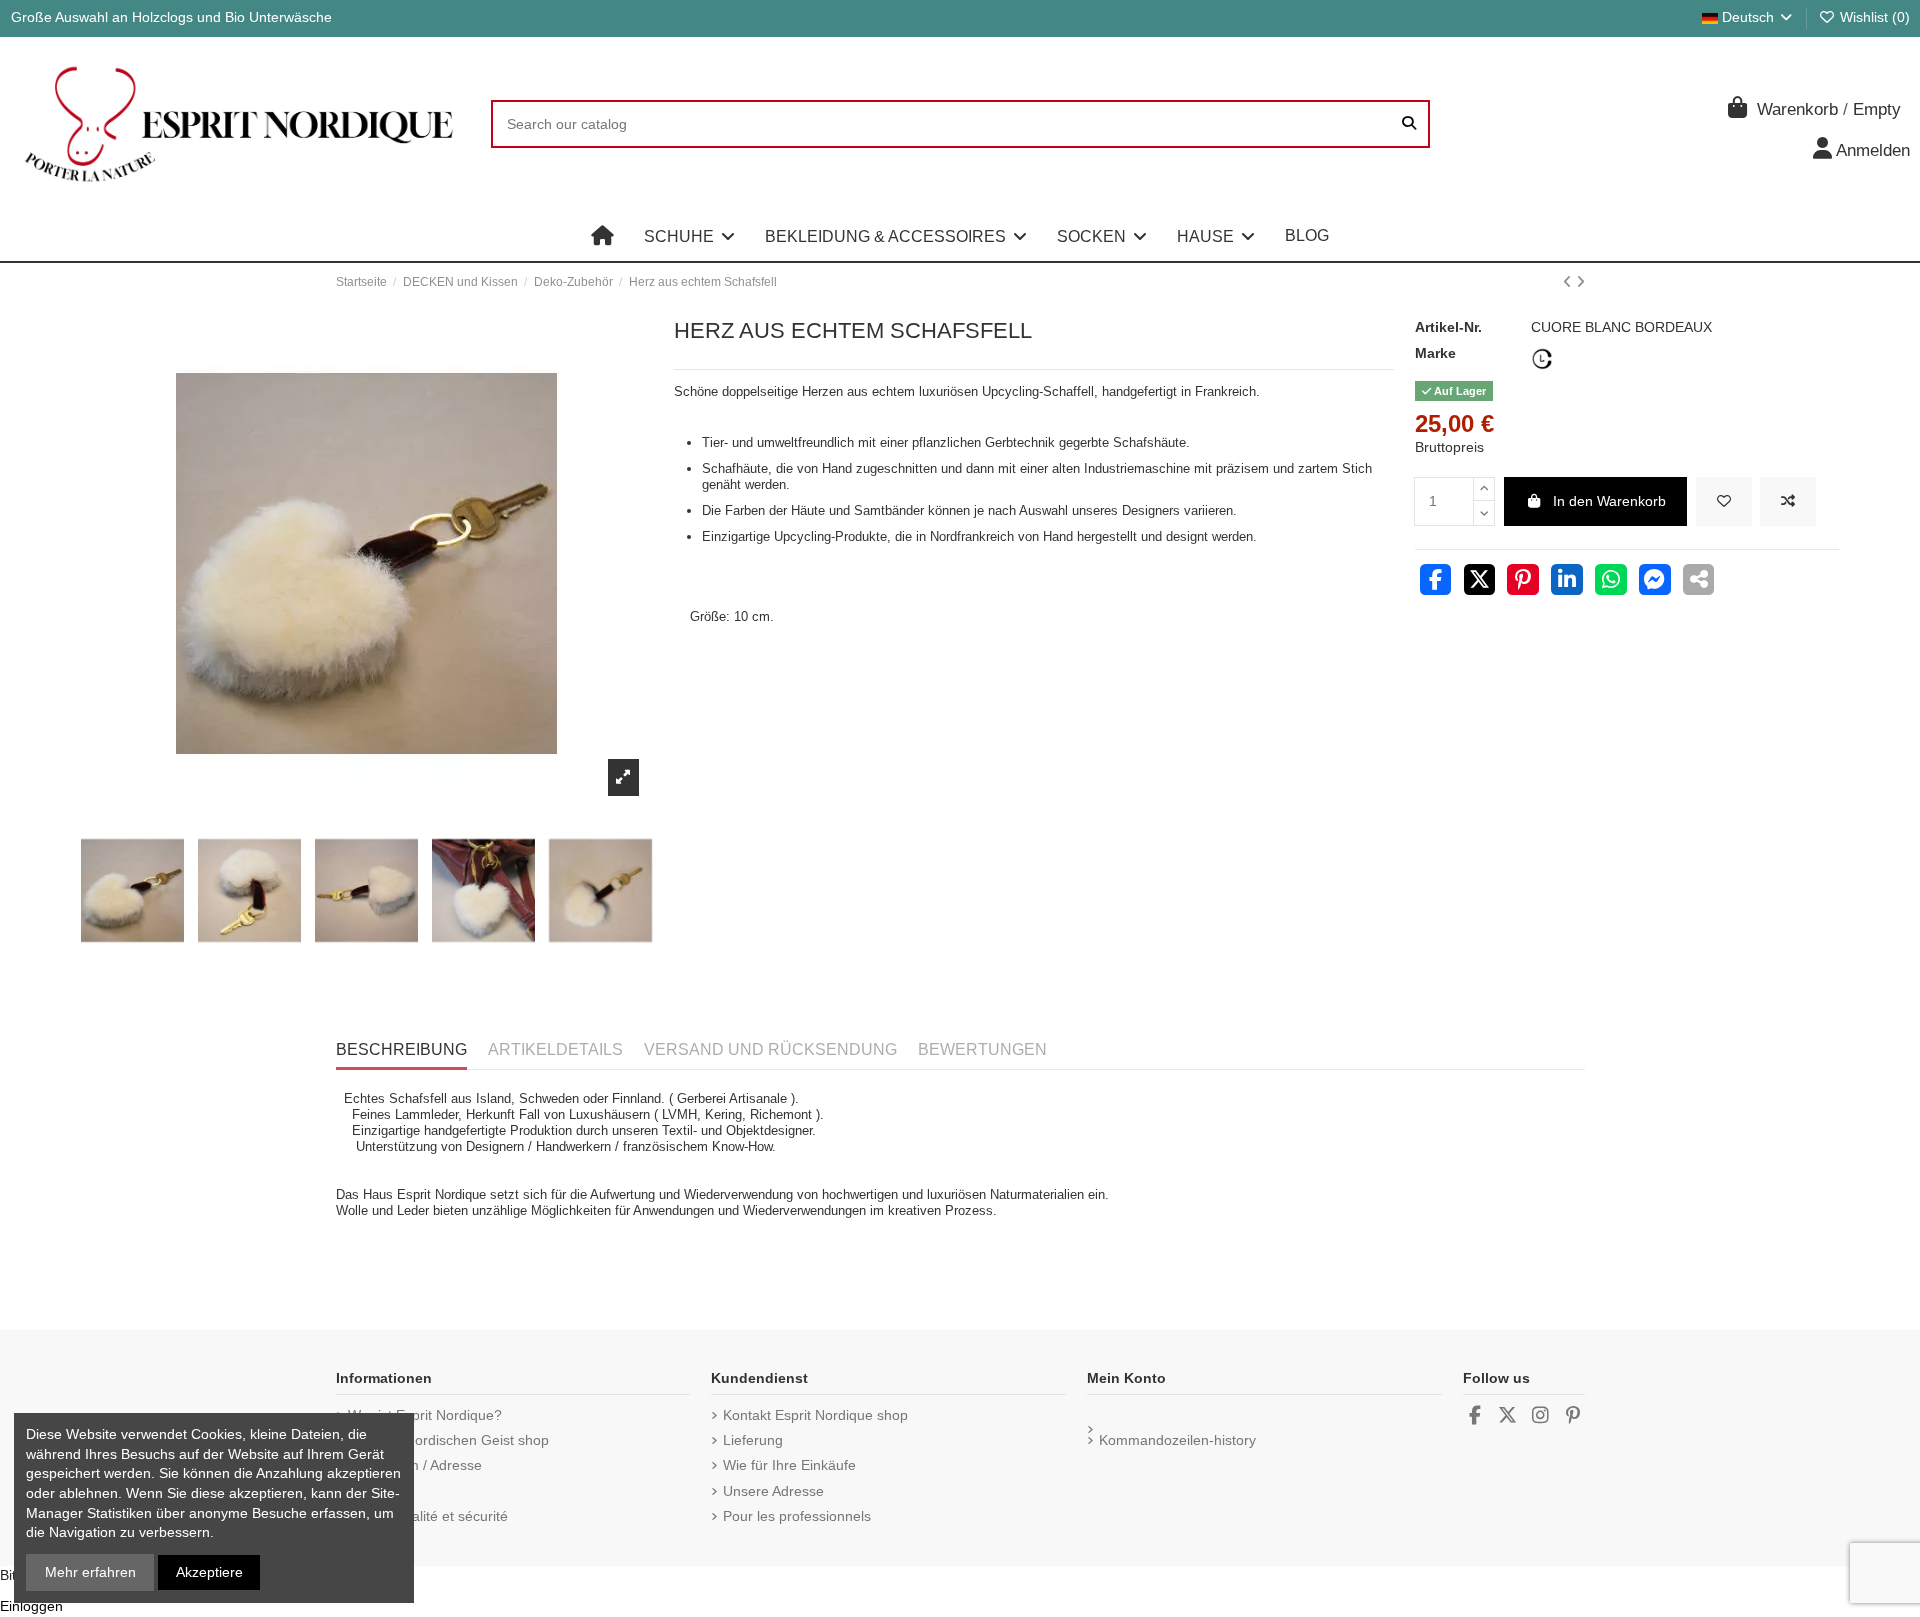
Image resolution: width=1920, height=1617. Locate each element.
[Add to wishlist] (1724, 501)
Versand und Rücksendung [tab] (770, 1049)
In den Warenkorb (1609, 501)
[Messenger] (1655, 582)
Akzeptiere (209, 1572)
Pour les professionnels (797, 1516)
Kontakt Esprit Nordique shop (815, 1415)
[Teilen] (1436, 582)
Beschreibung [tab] (401, 1049)
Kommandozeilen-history (1177, 1440)
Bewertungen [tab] (982, 1049)
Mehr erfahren (90, 1572)
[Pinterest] (1523, 582)
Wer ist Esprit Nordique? (425, 1415)
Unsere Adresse (773, 1491)
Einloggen (31, 1606)
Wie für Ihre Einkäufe (789, 1465)
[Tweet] (1480, 582)
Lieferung (753, 1440)
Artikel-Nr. (1448, 327)
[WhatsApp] (1611, 582)
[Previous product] (1569, 282)
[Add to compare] (1788, 501)
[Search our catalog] (1409, 123)
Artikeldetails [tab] (555, 1049)
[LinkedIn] (1567, 582)
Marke (1435, 353)
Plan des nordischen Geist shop (448, 1440)
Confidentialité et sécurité (428, 1516)
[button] (689, 236)
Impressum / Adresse (415, 1465)
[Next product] (1580, 282)
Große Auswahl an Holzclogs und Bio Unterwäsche (171, 17)
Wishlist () (1873, 17)
